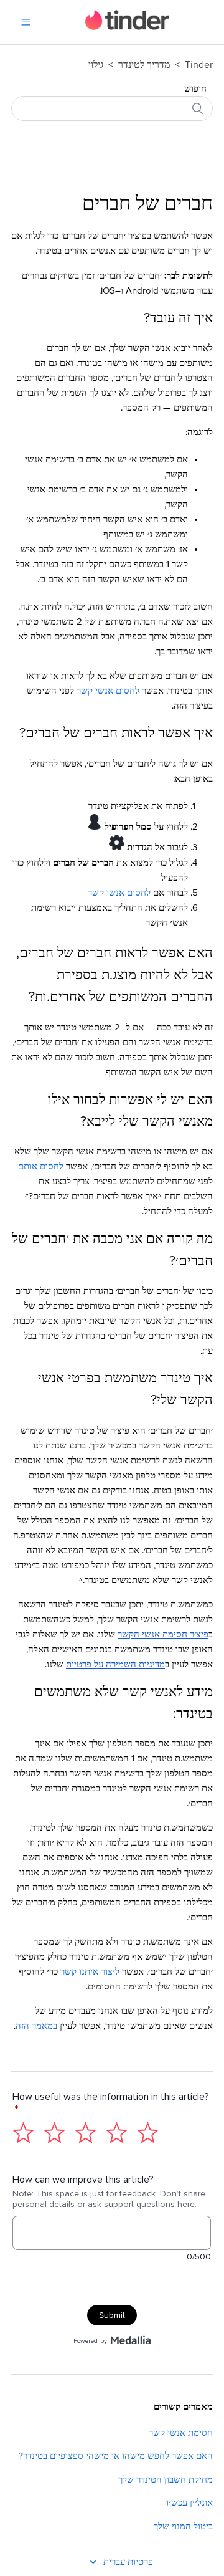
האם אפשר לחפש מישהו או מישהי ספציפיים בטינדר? (116, 2456)
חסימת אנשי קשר (181, 2433)
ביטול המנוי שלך (183, 2526)
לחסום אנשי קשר (108, 691)
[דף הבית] (127, 27)
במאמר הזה (36, 2026)
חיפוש (195, 89)
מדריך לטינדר (143, 65)
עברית (113, 2562)
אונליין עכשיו (189, 2503)
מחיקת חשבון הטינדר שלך (166, 2480)
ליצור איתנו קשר (90, 1972)
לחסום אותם (41, 1166)
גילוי (96, 65)
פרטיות (140, 2562)
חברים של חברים (147, 204)
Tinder (199, 65)
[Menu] (26, 22)
